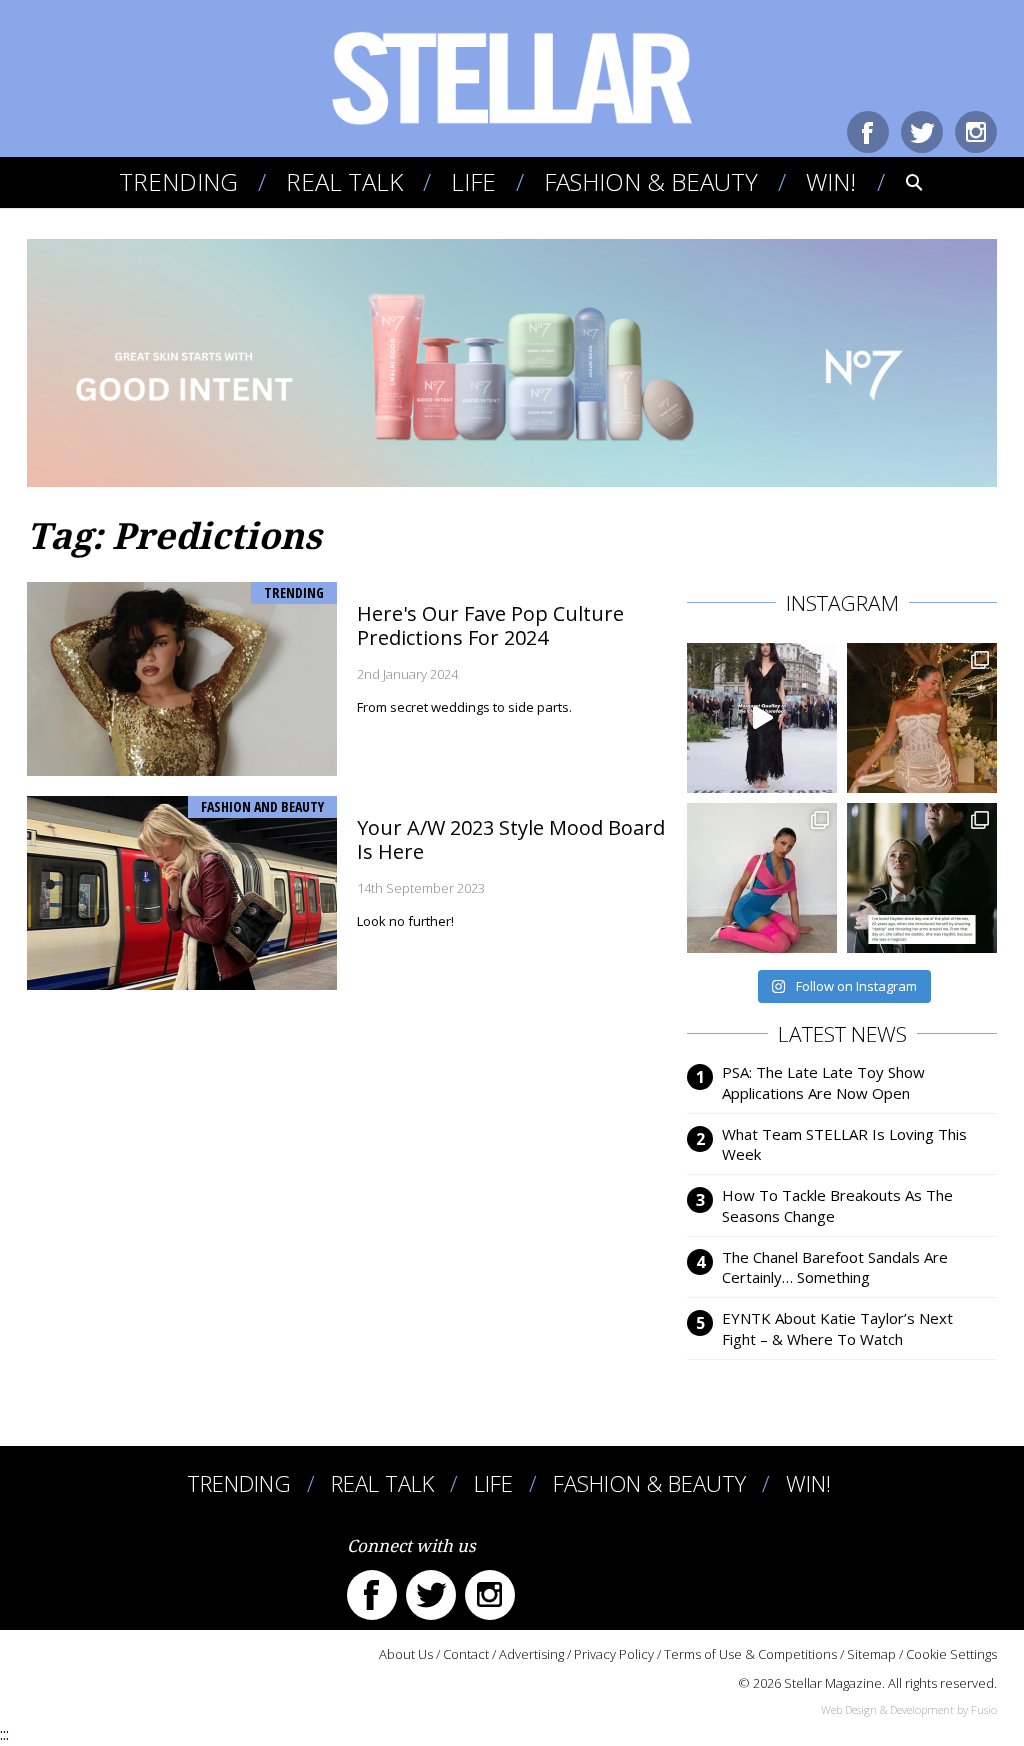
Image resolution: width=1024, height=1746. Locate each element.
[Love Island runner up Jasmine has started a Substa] (762, 878)
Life (473, 181)
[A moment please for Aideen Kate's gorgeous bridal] (922, 718)
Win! (831, 181)
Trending (178, 181)
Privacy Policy (614, 1654)
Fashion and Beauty (262, 806)
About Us (406, 1654)
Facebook (868, 132)
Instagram (976, 132)
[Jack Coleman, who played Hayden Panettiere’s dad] (922, 878)
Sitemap (871, 1654)
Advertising (531, 1654)
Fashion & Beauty (651, 181)
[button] (900, 182)
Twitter (922, 132)
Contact (466, 1654)
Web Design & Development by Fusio (909, 1709)
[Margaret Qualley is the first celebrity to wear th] (762, 718)
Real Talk (344, 181)
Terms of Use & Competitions (750, 1654)
